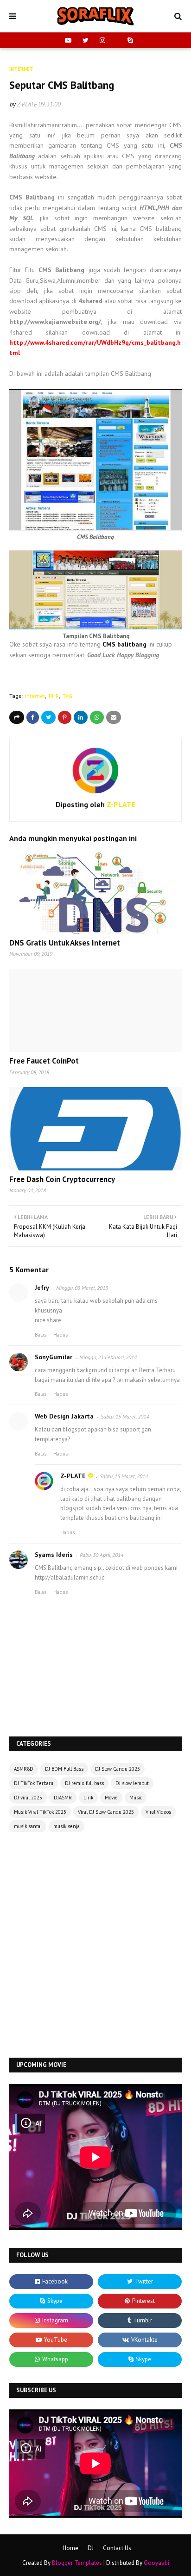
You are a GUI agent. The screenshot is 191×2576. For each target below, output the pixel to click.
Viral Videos (158, 1812)
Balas (41, 1335)
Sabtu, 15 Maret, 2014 (125, 1416)
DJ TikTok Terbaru (34, 1783)
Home (70, 2548)
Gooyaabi (156, 2563)
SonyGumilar (54, 1357)
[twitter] (86, 40)
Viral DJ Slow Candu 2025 (106, 1812)
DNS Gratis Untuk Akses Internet (65, 943)
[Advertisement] (95, 1946)
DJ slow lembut (132, 1783)
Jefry (42, 1288)
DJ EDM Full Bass (64, 1769)
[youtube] (68, 40)
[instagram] (102, 40)
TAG (67, 696)
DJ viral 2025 (28, 1798)
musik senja (67, 1826)
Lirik (88, 1798)
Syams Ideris (54, 1555)
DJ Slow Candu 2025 (118, 1769)
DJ (91, 2548)
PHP (54, 696)
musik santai (28, 1826)
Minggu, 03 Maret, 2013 (82, 1288)
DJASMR (63, 1798)
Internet (35, 696)
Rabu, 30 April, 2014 (102, 1555)
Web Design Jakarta (64, 1416)
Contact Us (117, 2548)
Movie (111, 1798)
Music (136, 1798)
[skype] (129, 40)
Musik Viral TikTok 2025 (40, 1812)
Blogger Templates (77, 2563)
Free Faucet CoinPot (44, 1061)
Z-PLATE (27, 104)
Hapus (60, 1335)
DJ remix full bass (84, 1783)
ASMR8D (24, 1769)
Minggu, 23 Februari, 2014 (108, 1357)
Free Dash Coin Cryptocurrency (62, 1179)
